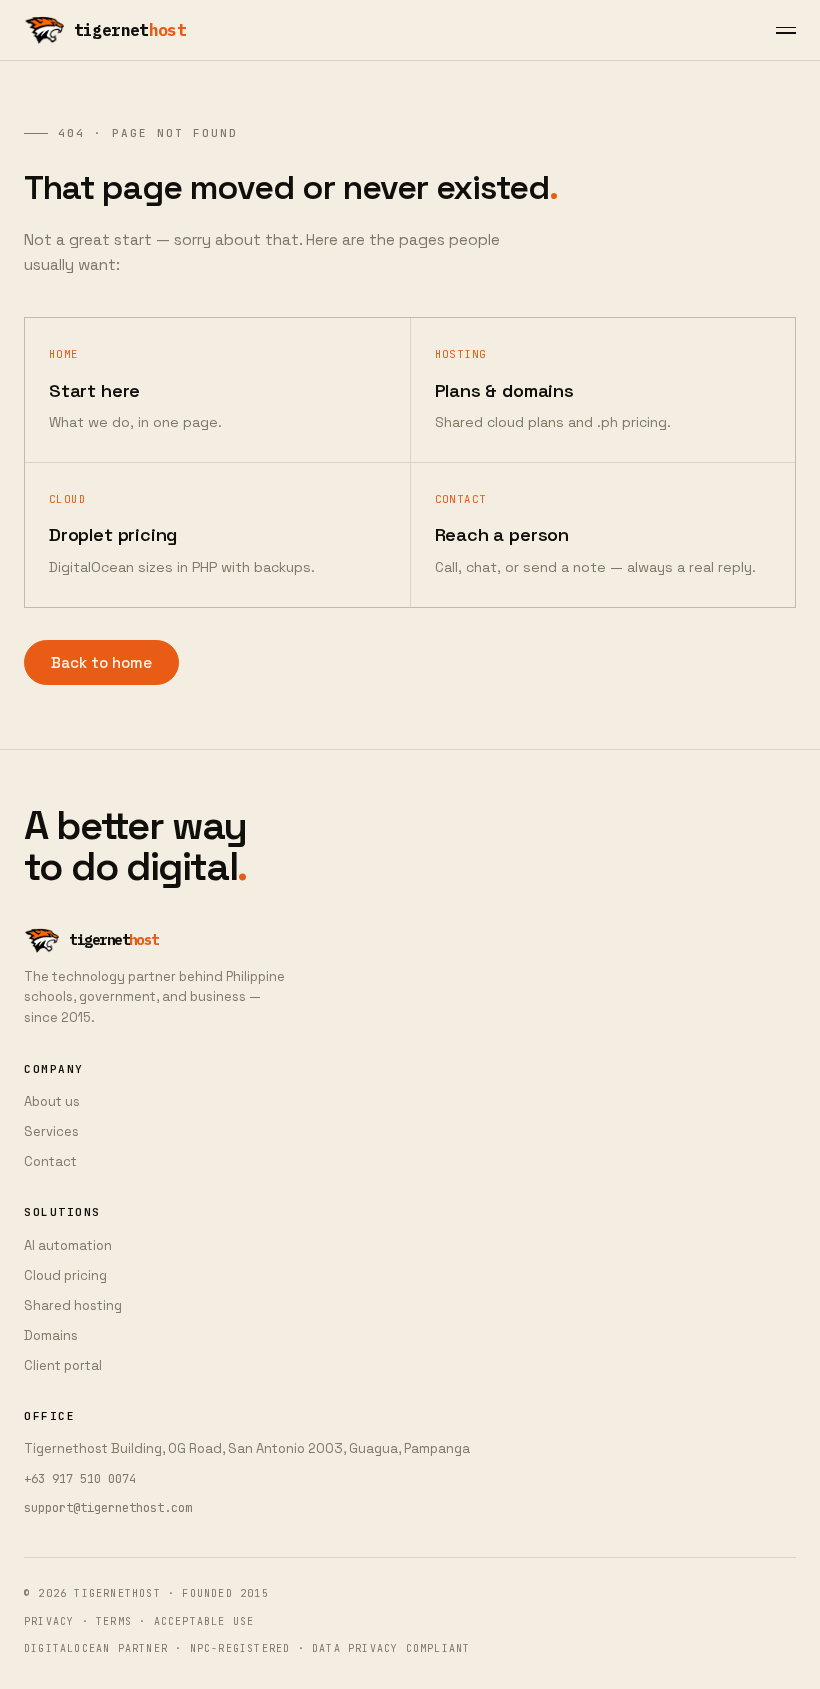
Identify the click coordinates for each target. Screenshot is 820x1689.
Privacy (49, 1621)
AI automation (68, 1245)
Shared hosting (73, 1305)
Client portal (63, 1365)
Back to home (101, 662)
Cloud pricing (65, 1275)
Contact (50, 1161)
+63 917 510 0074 (80, 1479)
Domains (51, 1335)
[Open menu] (786, 30)
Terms (114, 1621)
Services (51, 1131)
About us (52, 1101)
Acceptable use (204, 1621)
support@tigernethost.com (108, 1508)
